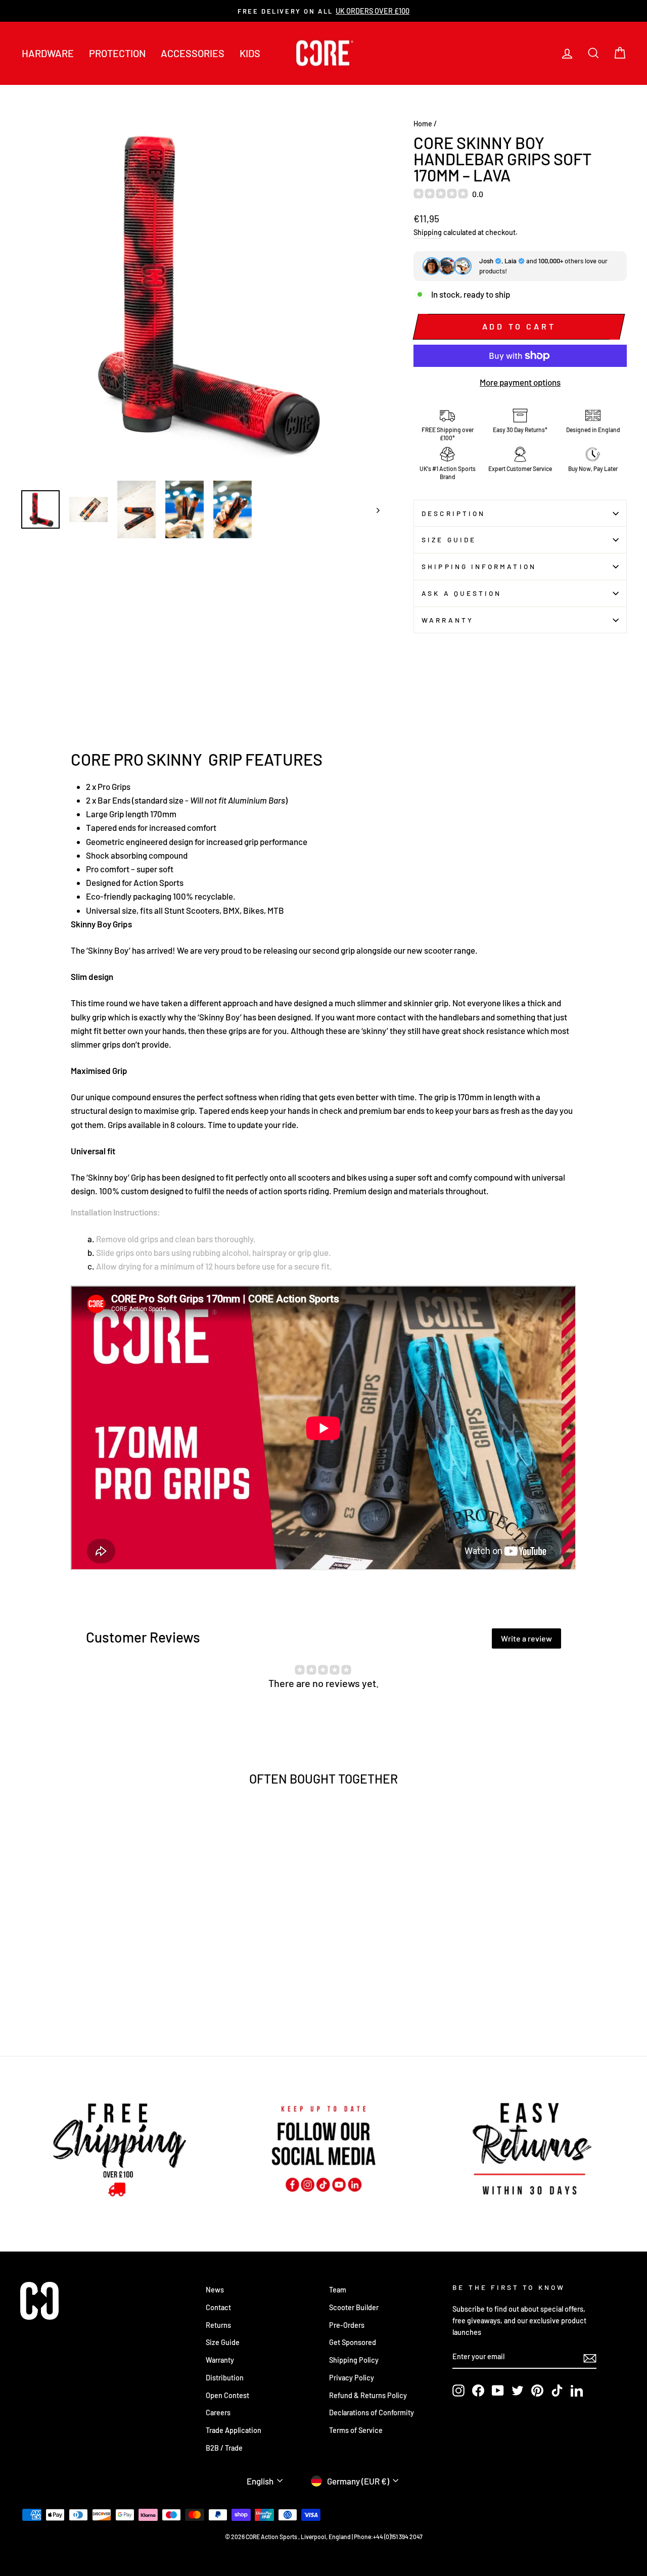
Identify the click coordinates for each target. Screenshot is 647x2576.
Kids (250, 53)
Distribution (225, 2378)
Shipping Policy (354, 2360)
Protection (117, 53)
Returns (218, 2325)
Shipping (428, 232)
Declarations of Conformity (372, 2413)
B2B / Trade (224, 2448)
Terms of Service (356, 2430)
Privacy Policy (352, 2378)
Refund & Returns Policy (368, 2395)
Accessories (193, 53)
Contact (218, 2307)
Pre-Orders (347, 2325)
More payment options (520, 382)
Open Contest (227, 2395)
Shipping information (479, 566)
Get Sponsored (353, 2342)
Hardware (48, 53)
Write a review (526, 1638)
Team (338, 2290)
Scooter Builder (354, 2307)
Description (453, 513)
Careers (218, 2413)
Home (423, 124)
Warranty (448, 620)
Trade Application (234, 2430)
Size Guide (449, 540)
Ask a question (461, 593)
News (215, 2290)
